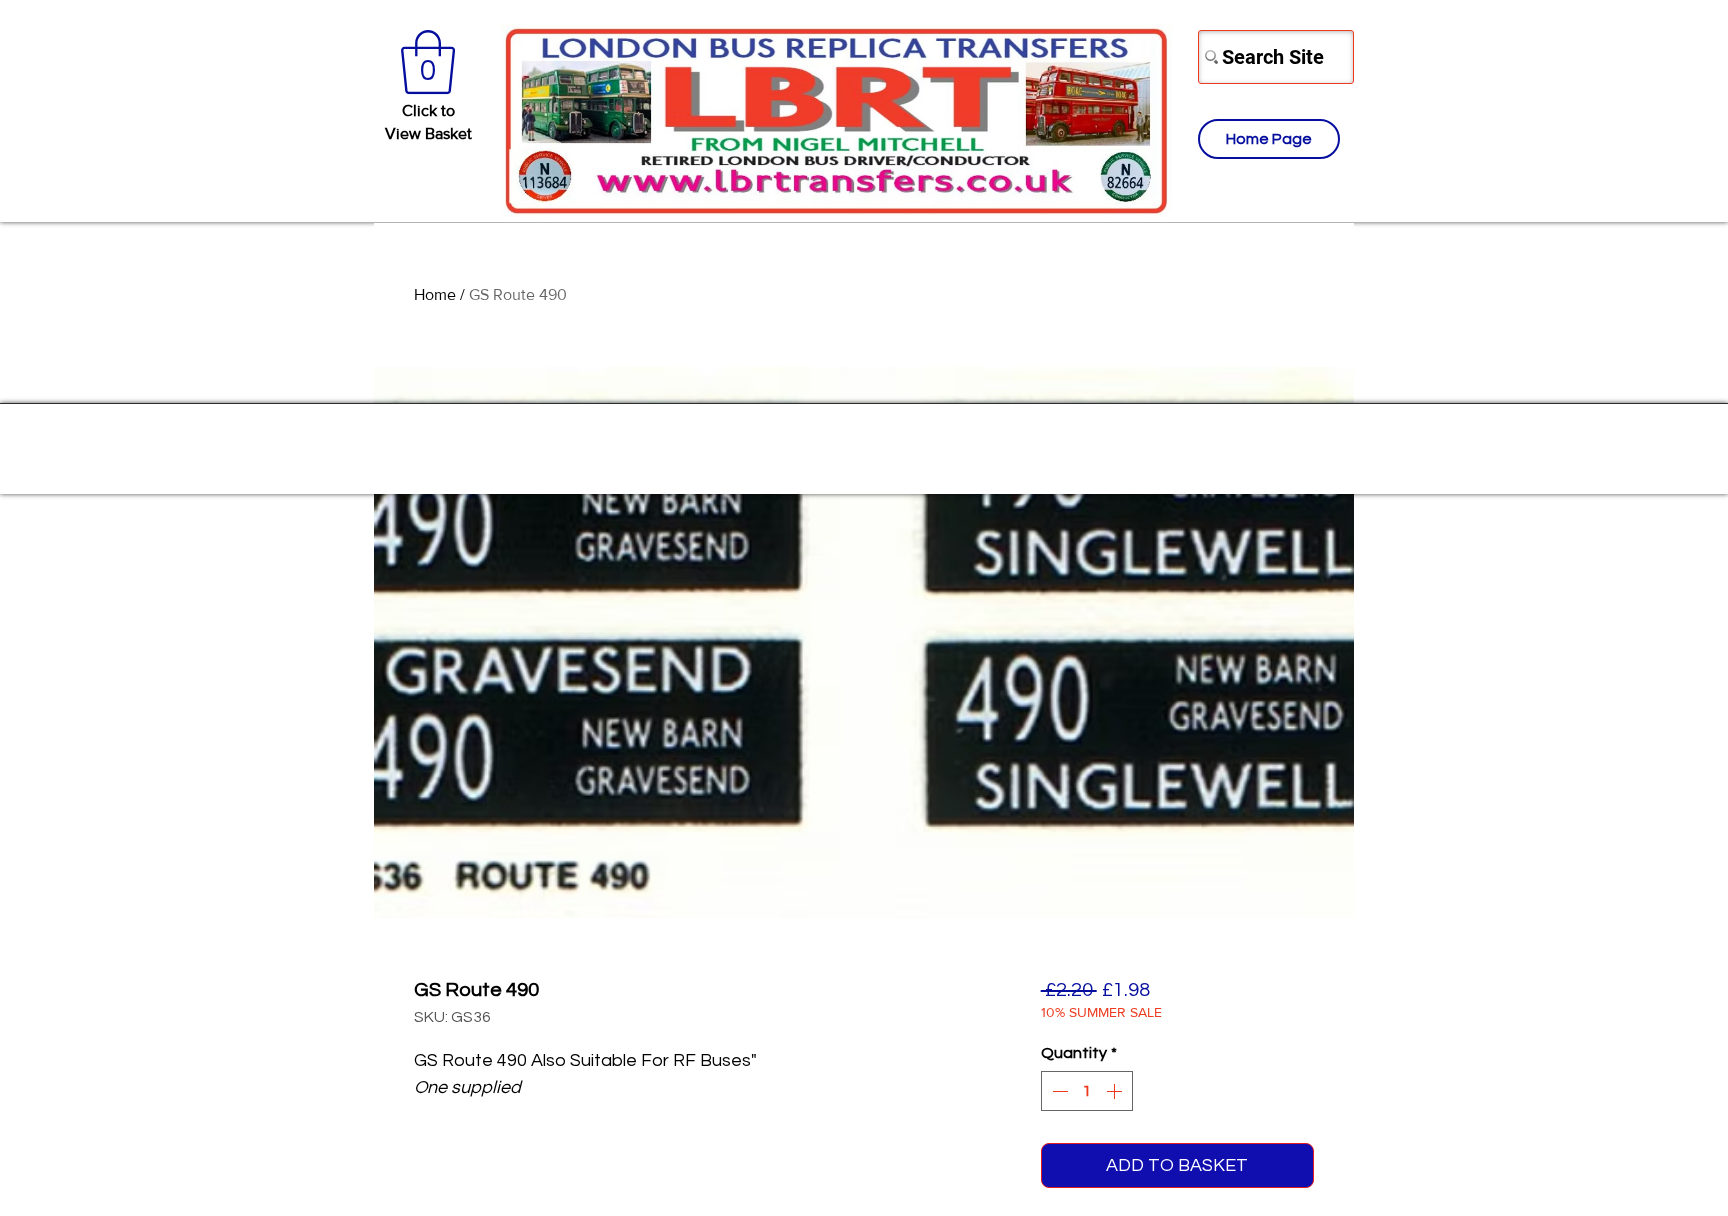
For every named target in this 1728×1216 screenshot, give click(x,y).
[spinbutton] (1087, 1091)
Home (435, 294)
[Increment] (1116, 1091)
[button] (428, 62)
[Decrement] (1058, 1091)
